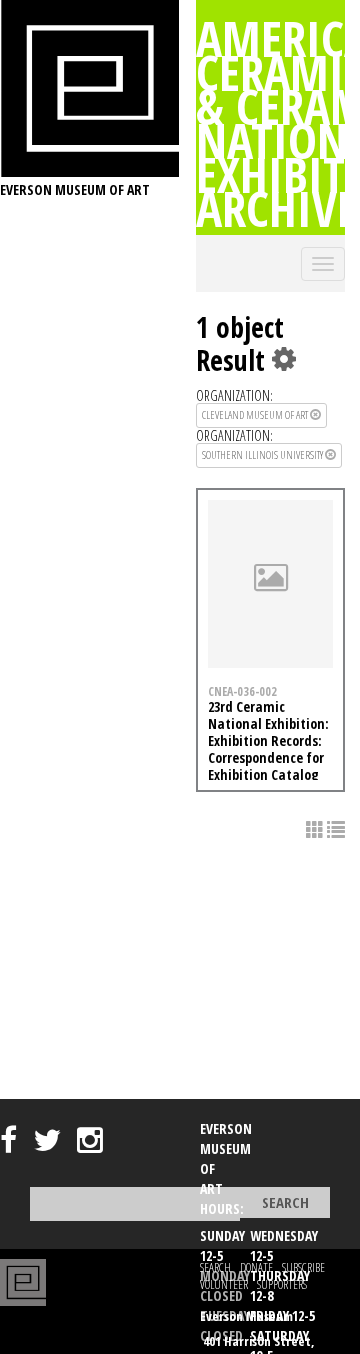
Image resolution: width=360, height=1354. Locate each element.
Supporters (282, 1284)
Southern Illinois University (263, 454)
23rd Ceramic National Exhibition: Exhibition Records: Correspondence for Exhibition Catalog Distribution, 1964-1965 (268, 757)
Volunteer (224, 1284)
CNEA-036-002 (242, 691)
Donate (256, 1267)
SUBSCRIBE (303, 1267)
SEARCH (215, 1267)
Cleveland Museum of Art (256, 414)
